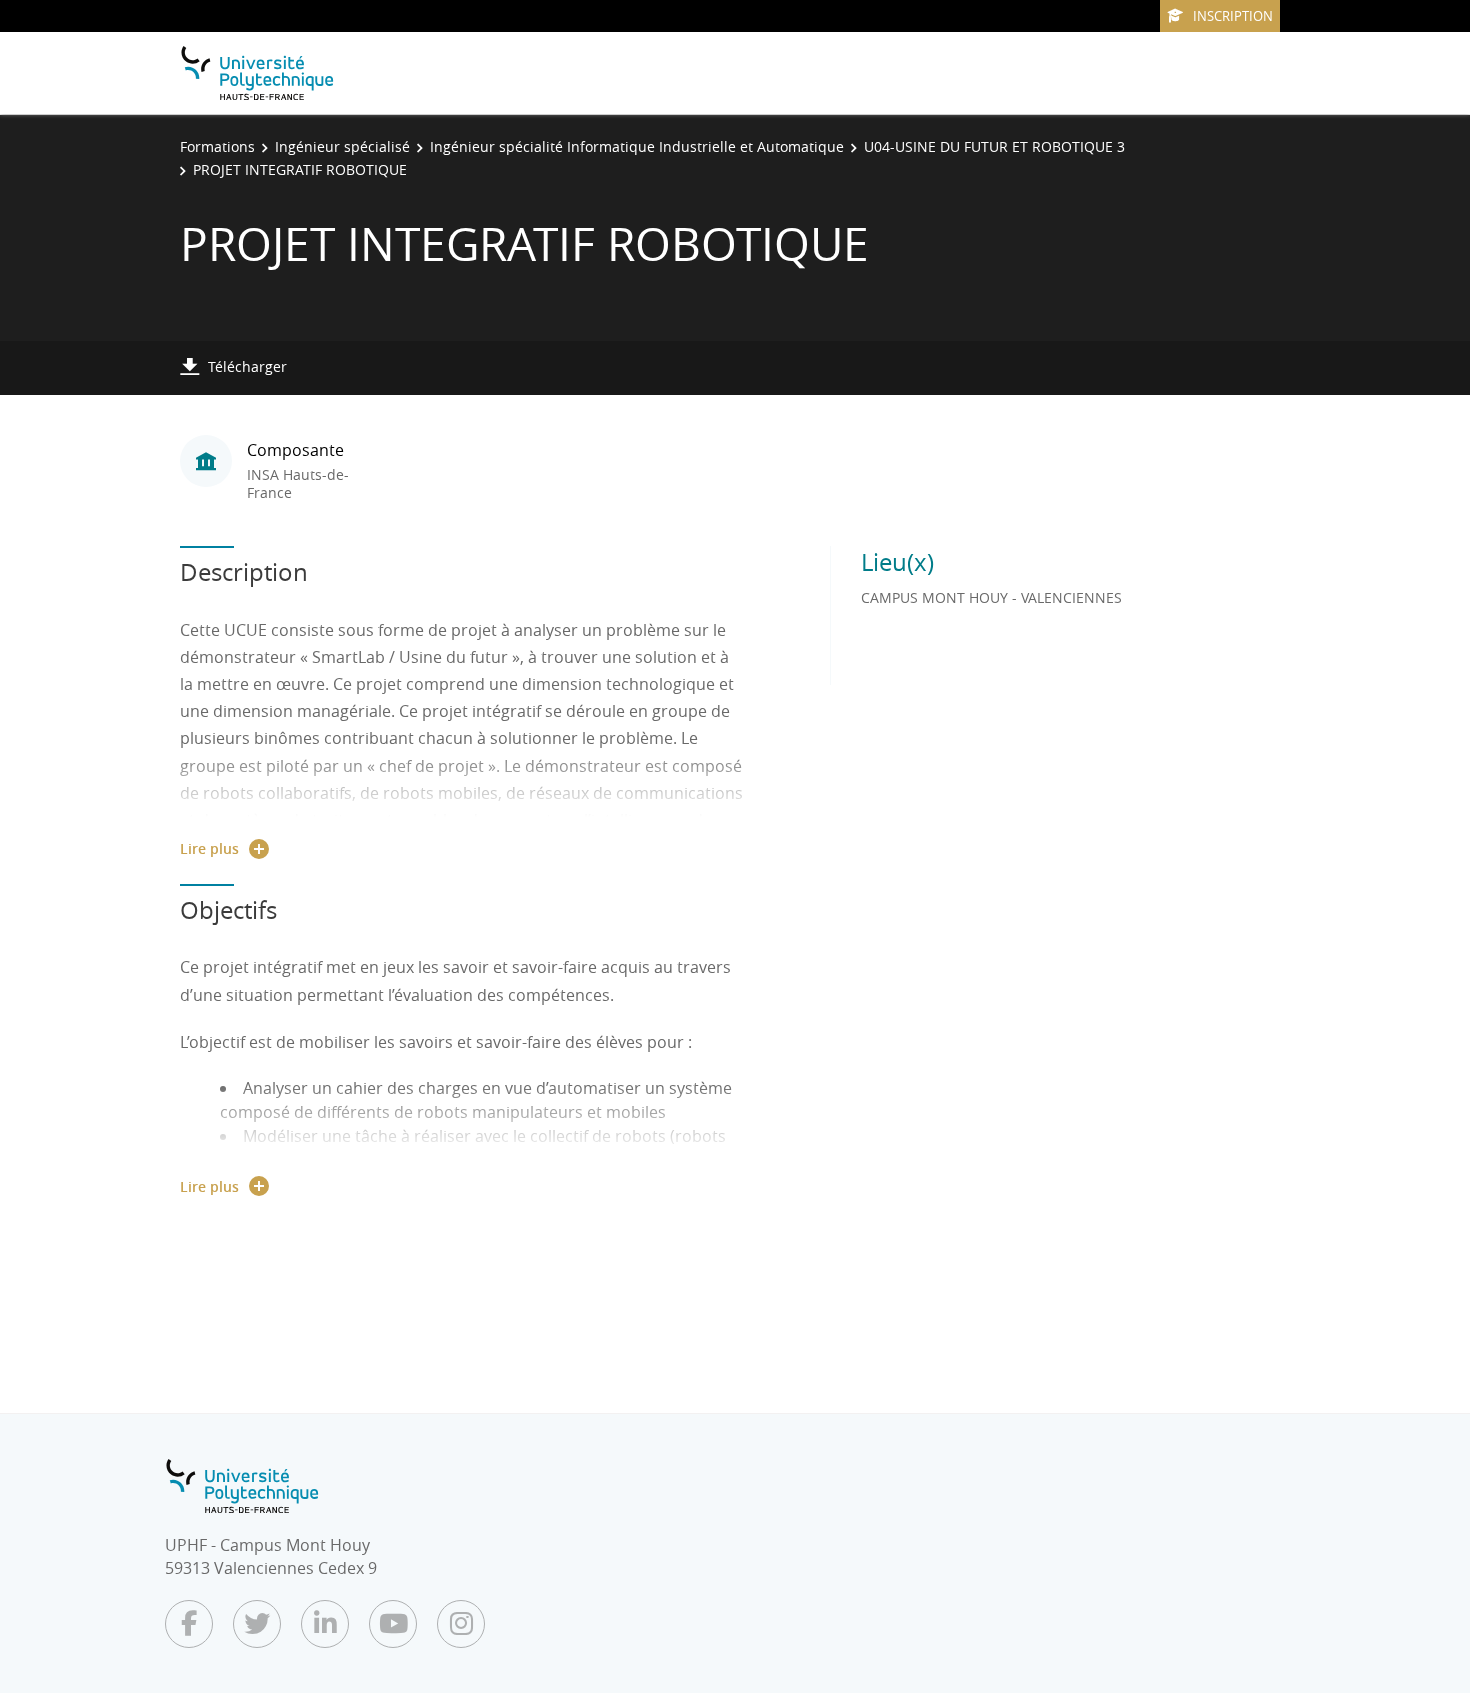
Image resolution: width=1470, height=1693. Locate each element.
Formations (217, 146)
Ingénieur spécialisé (342, 146)
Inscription (1233, 16)
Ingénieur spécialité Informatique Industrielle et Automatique (637, 146)
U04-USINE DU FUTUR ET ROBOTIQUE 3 (994, 146)
